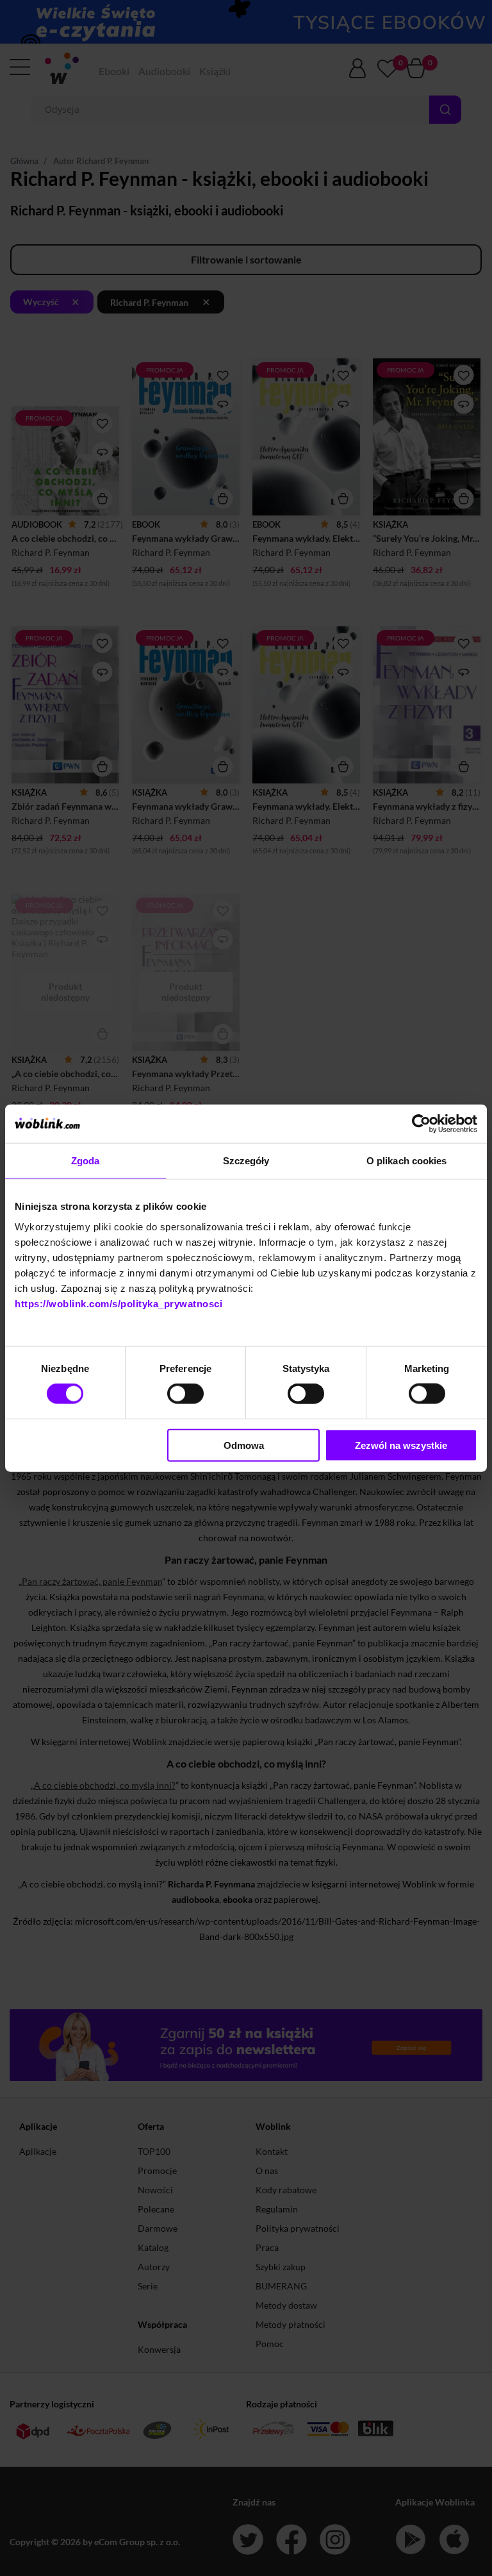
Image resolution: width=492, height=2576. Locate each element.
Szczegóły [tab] (246, 1161)
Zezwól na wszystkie (401, 1445)
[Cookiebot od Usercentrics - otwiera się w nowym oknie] (421, 1124)
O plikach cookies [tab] (407, 1161)
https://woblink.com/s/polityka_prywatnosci (119, 1303)
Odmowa (244, 1445)
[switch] (185, 1394)
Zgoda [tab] (86, 1161)
